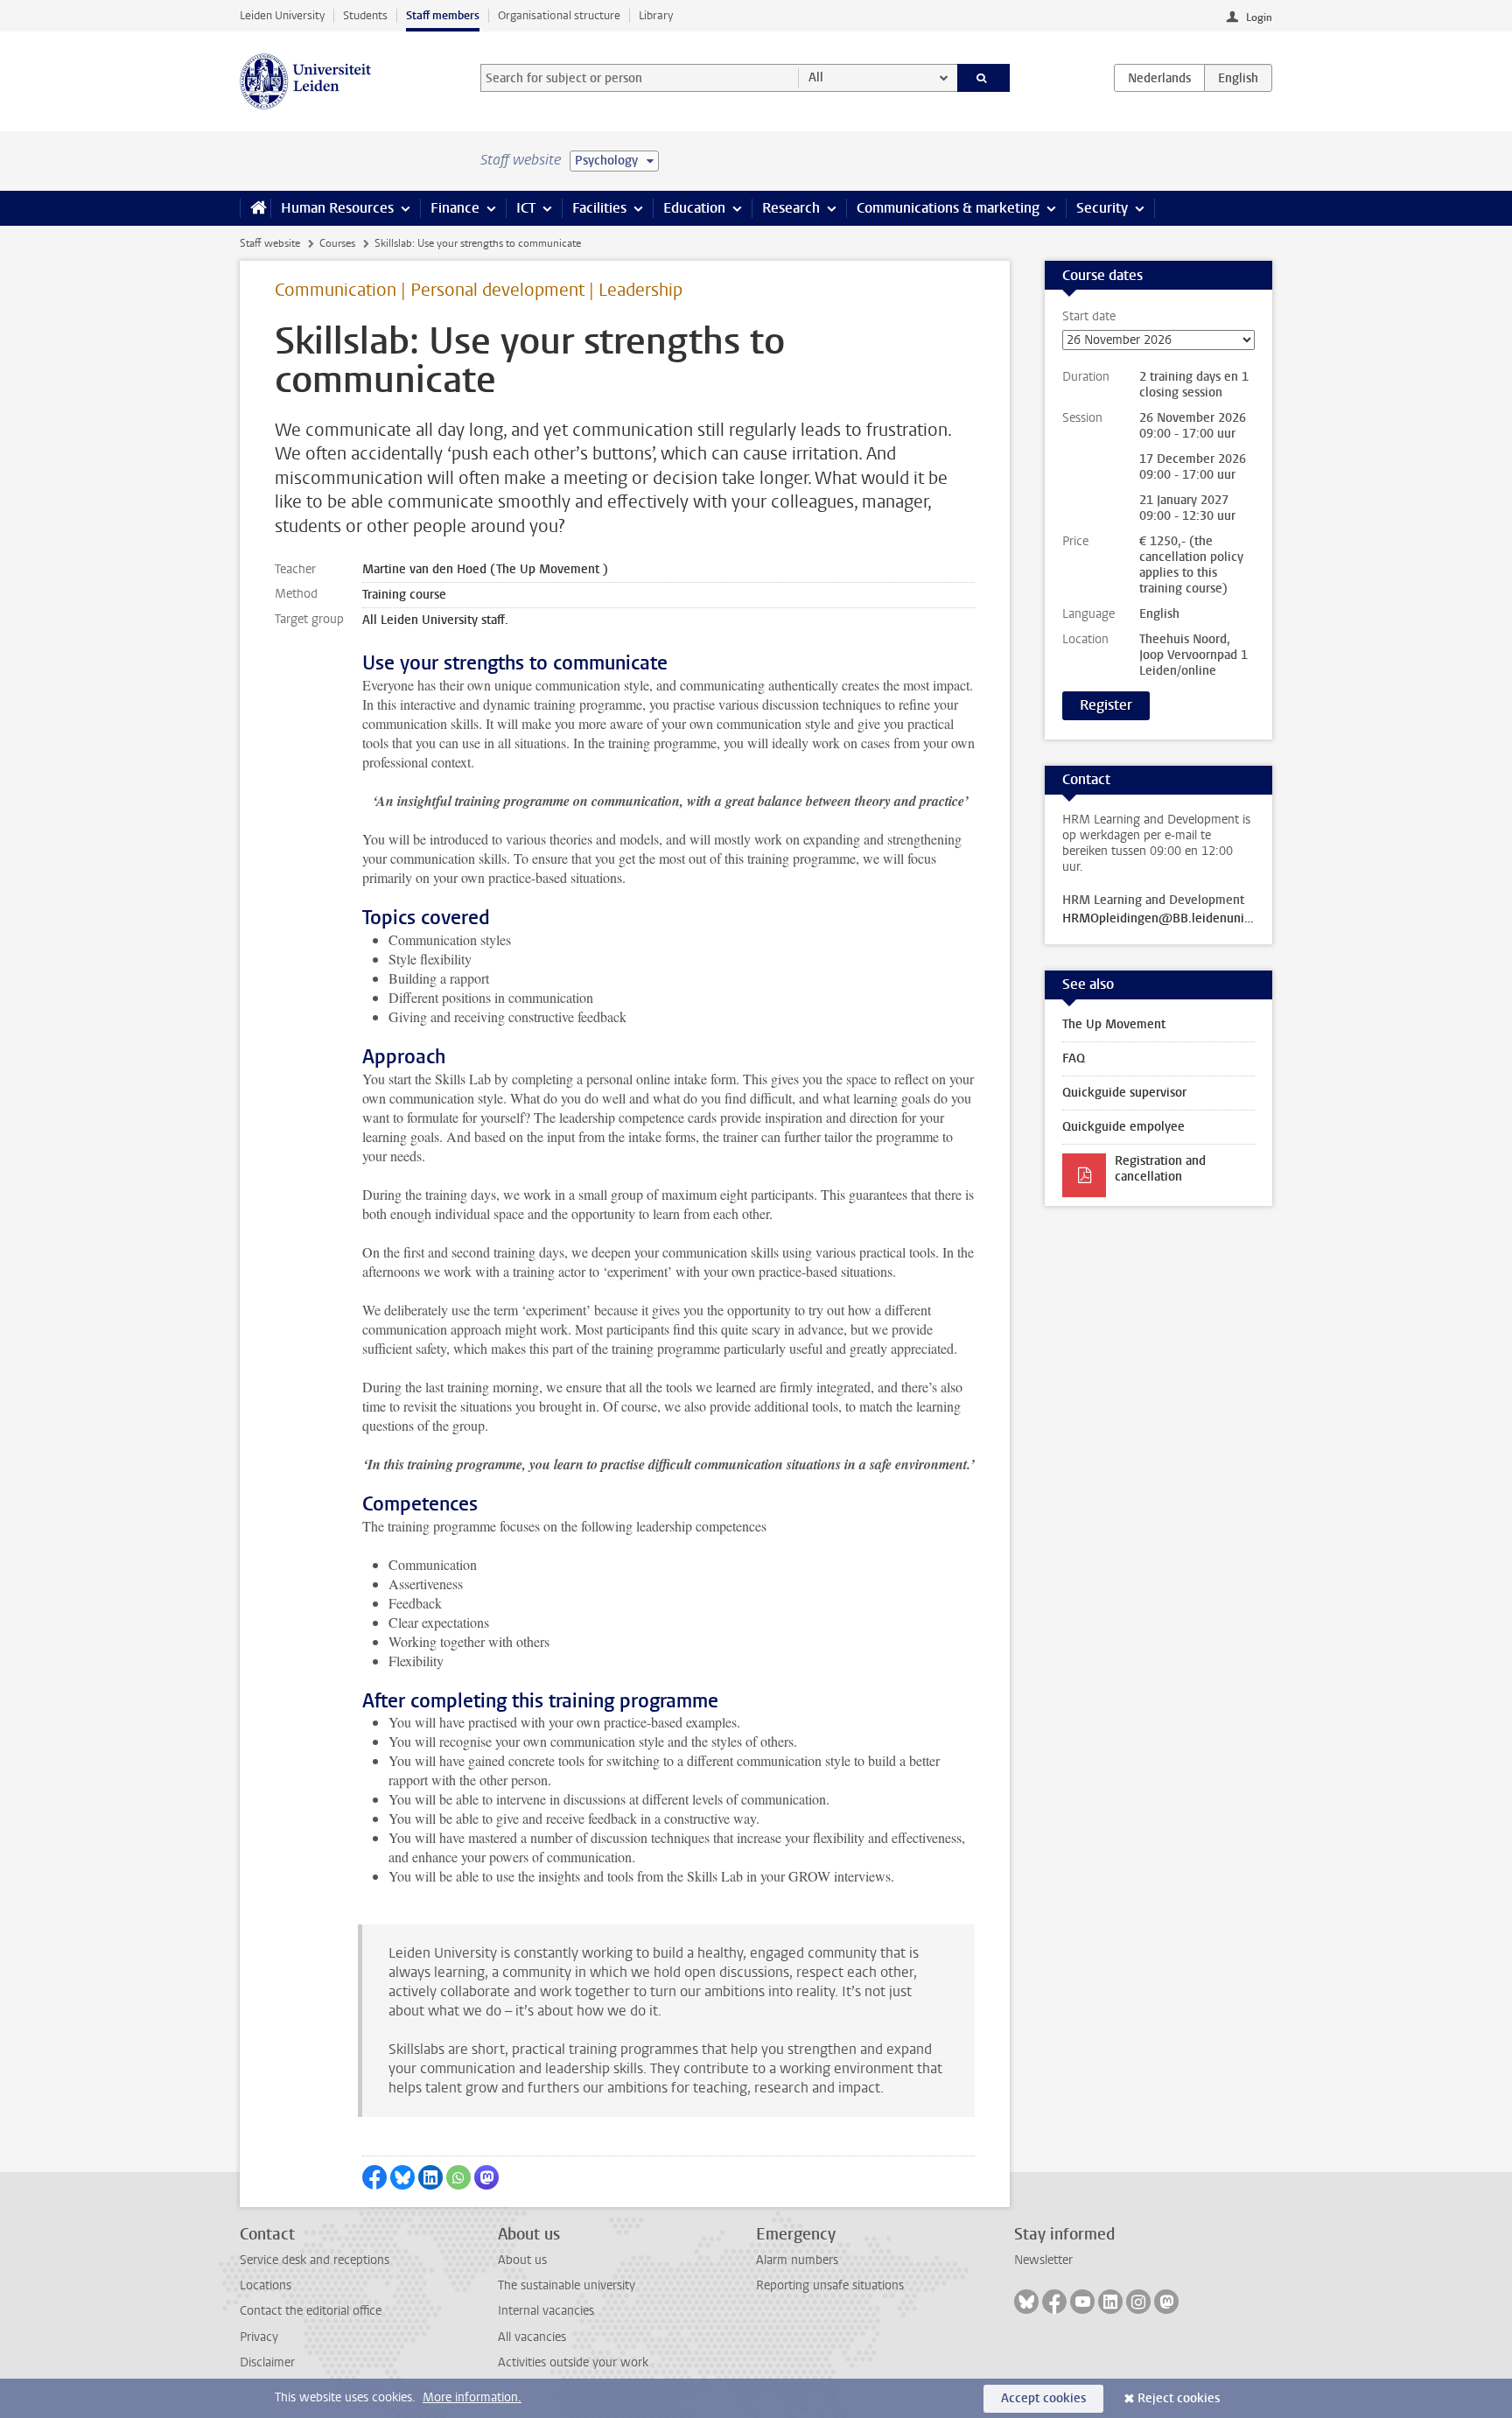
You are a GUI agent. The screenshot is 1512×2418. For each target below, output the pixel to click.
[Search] (984, 78)
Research (791, 208)
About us (522, 2260)
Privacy (259, 2337)
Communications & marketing (948, 208)
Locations (266, 2285)
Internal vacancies (546, 2311)
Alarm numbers (797, 2260)
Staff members (443, 15)
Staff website (270, 243)
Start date (1089, 317)
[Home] (255, 208)
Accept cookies (1043, 2398)
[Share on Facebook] (374, 2177)
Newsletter (1043, 2260)
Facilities (599, 208)
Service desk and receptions (315, 2260)
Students (365, 15)
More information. (472, 2397)
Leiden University (282, 15)
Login (1259, 18)
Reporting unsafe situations (830, 2285)
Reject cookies (1179, 2398)
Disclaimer (267, 2362)
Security (1102, 208)
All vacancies (532, 2337)
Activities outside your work (573, 2362)
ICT (526, 208)
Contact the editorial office (311, 2311)
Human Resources (337, 208)
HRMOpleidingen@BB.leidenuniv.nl (1158, 919)
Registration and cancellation (1160, 1169)
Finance (455, 208)
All (816, 77)
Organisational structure (559, 15)
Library (656, 15)
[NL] (1159, 78)
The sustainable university (567, 2285)
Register (1106, 705)
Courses (337, 243)
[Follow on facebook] (1054, 2302)
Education (694, 208)
